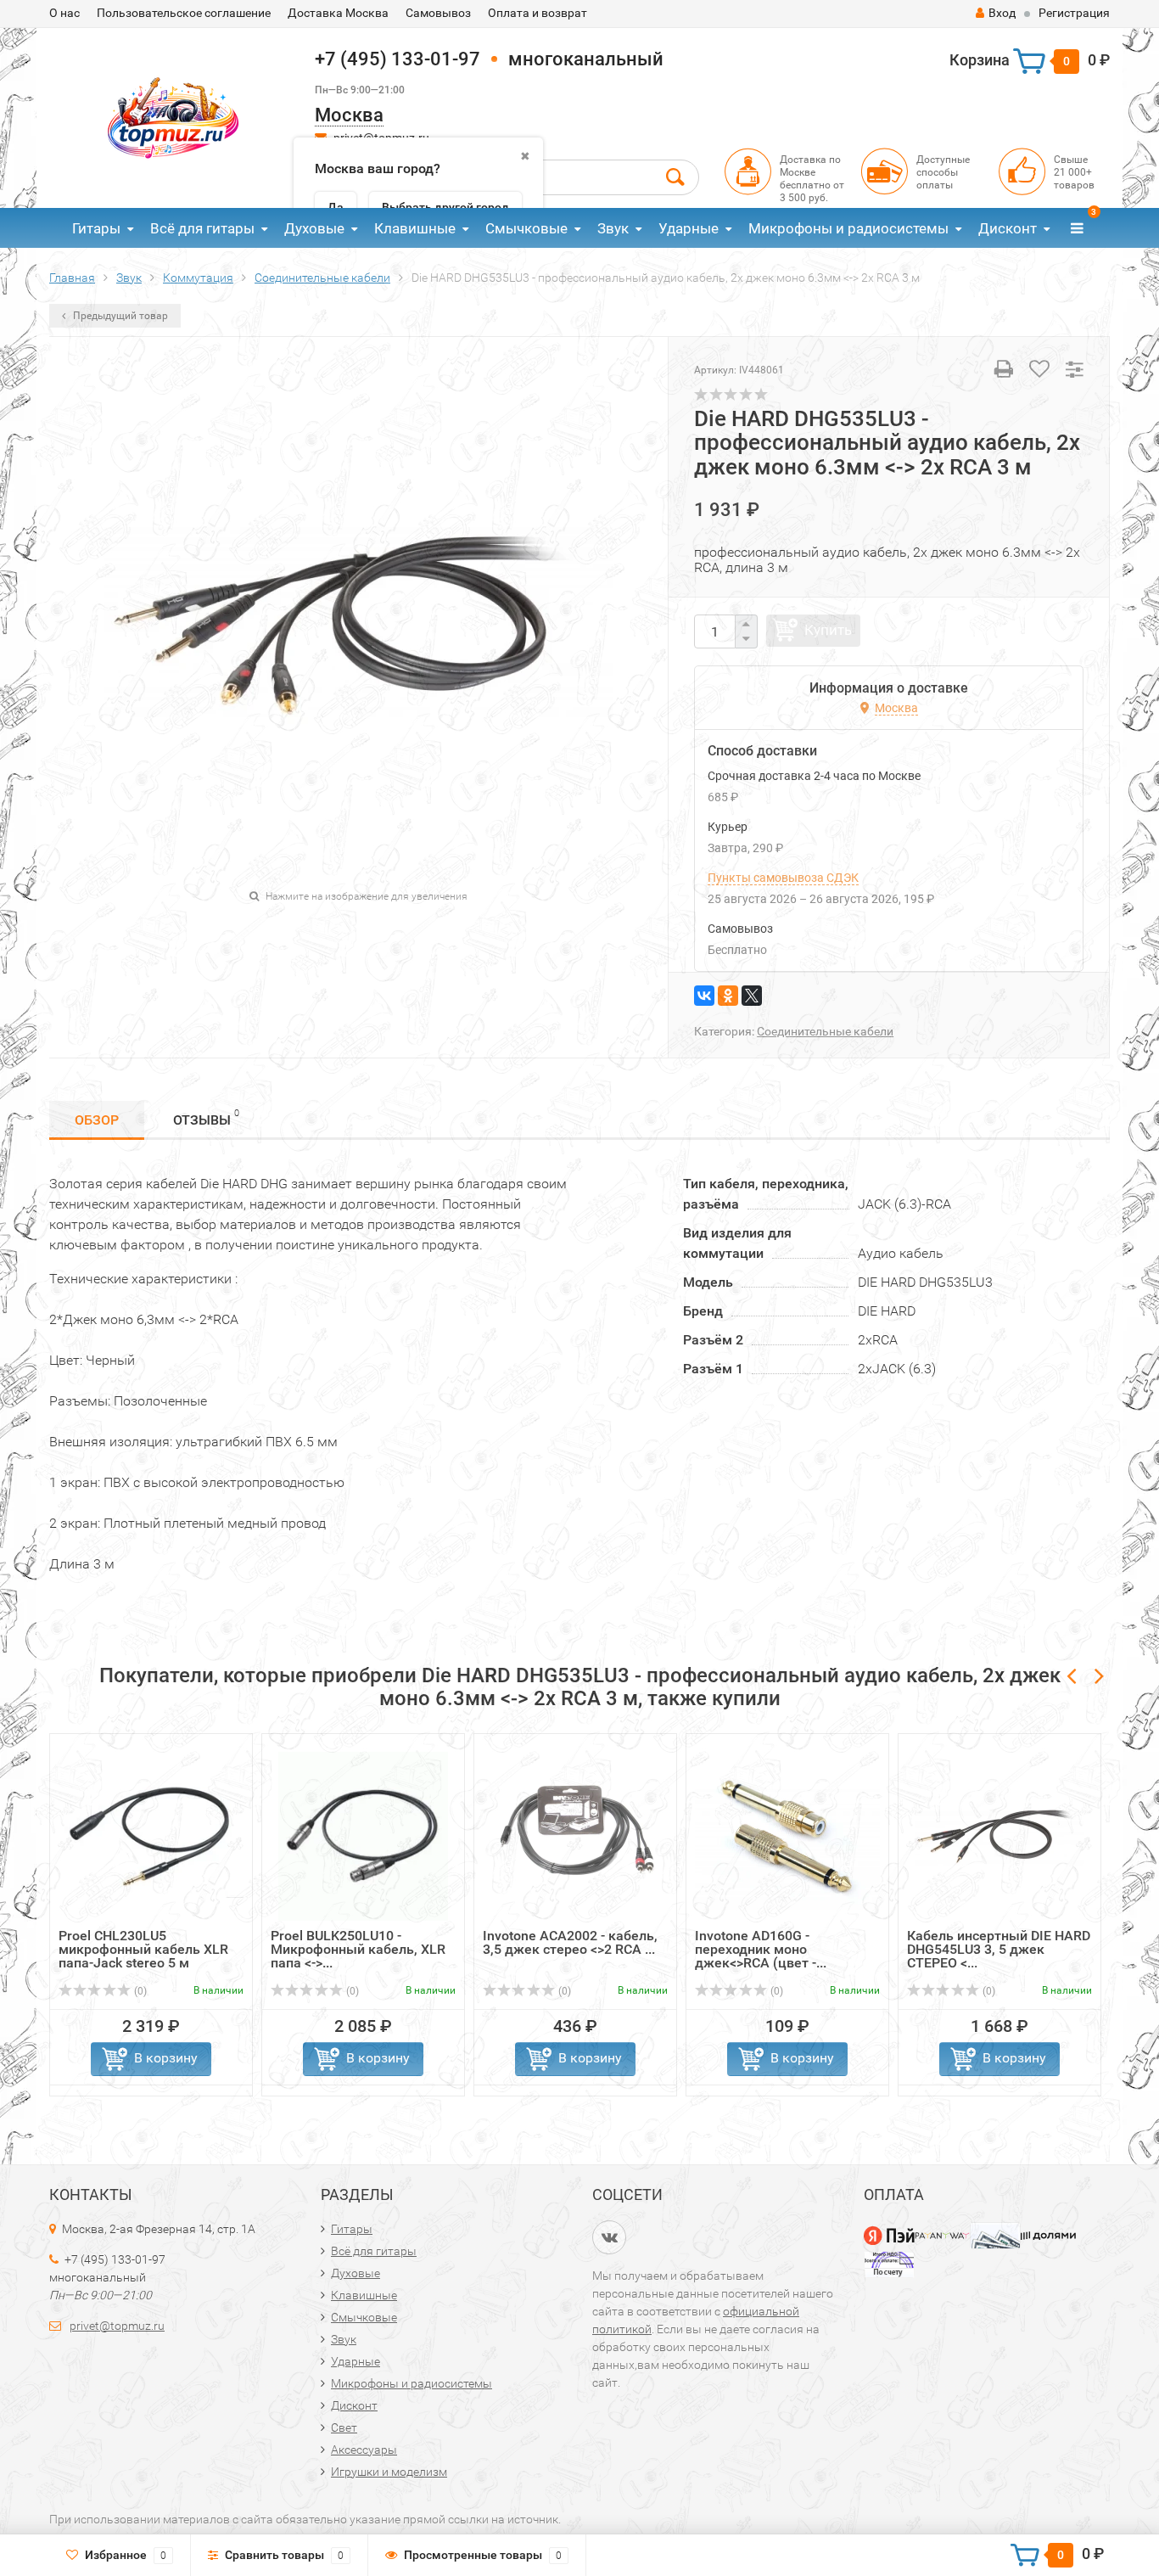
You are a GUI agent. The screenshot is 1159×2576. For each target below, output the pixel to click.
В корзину (166, 2058)
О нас (64, 13)
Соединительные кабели (825, 1031)
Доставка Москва (338, 13)
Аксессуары (364, 2450)
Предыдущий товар (119, 316)
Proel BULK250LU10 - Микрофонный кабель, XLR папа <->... (358, 1949)
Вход (1002, 13)
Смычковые (526, 228)
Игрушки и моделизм (389, 2472)
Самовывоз (438, 13)
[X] (752, 996)
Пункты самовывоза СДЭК (783, 878)
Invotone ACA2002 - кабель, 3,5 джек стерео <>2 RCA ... (570, 1942)
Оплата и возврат (538, 13)
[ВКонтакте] (704, 996)
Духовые (314, 228)
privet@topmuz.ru (117, 2326)
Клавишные (415, 228)
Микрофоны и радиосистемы (848, 228)
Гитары (96, 228)
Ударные (689, 228)
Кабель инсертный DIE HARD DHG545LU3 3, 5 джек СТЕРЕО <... (999, 1949)
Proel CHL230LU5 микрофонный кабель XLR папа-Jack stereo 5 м (143, 1949)
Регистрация (1074, 13)
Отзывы (206, 1118)
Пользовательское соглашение (184, 13)
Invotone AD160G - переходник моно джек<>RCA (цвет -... (761, 1949)
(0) (139, 1991)
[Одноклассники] (728, 996)
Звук (613, 228)
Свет (344, 2427)
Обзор (97, 1120)
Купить (828, 630)
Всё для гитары (202, 228)
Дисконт (1008, 228)
